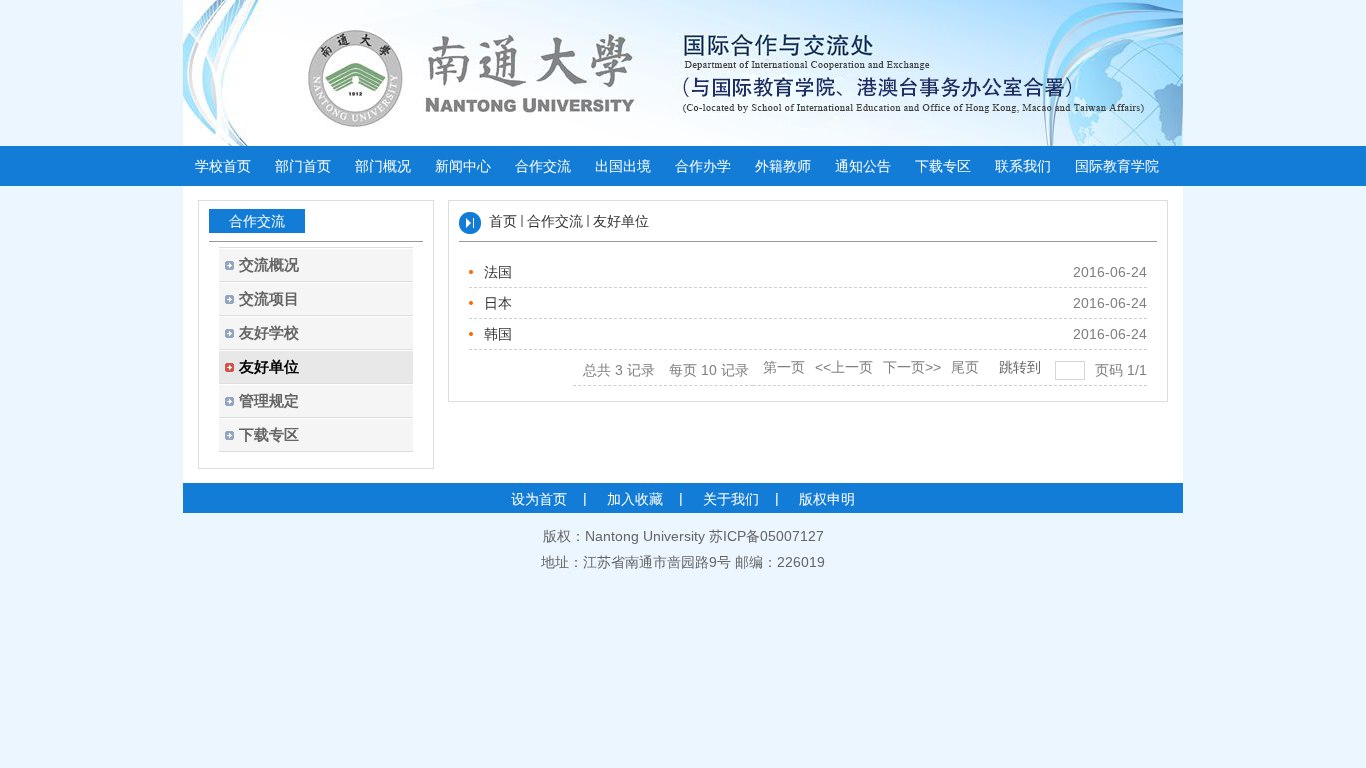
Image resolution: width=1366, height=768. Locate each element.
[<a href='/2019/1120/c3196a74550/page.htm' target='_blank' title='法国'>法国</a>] (482, 272)
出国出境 (623, 166)
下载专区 (943, 166)
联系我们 (1023, 166)
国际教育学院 (1117, 166)
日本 (498, 303)
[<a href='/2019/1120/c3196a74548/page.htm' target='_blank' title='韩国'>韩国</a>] (482, 334)
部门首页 (303, 166)
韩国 (498, 334)
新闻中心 (463, 166)
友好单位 (621, 221)
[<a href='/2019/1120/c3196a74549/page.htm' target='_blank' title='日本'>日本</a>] (482, 303)
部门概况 (383, 166)
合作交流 (543, 166)
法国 (498, 272)
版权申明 (827, 499)
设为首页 (539, 499)
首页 (503, 221)
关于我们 (731, 499)
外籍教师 (783, 166)
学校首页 (223, 166)
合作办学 (703, 166)
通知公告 (863, 166)
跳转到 (1022, 367)
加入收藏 (635, 499)
